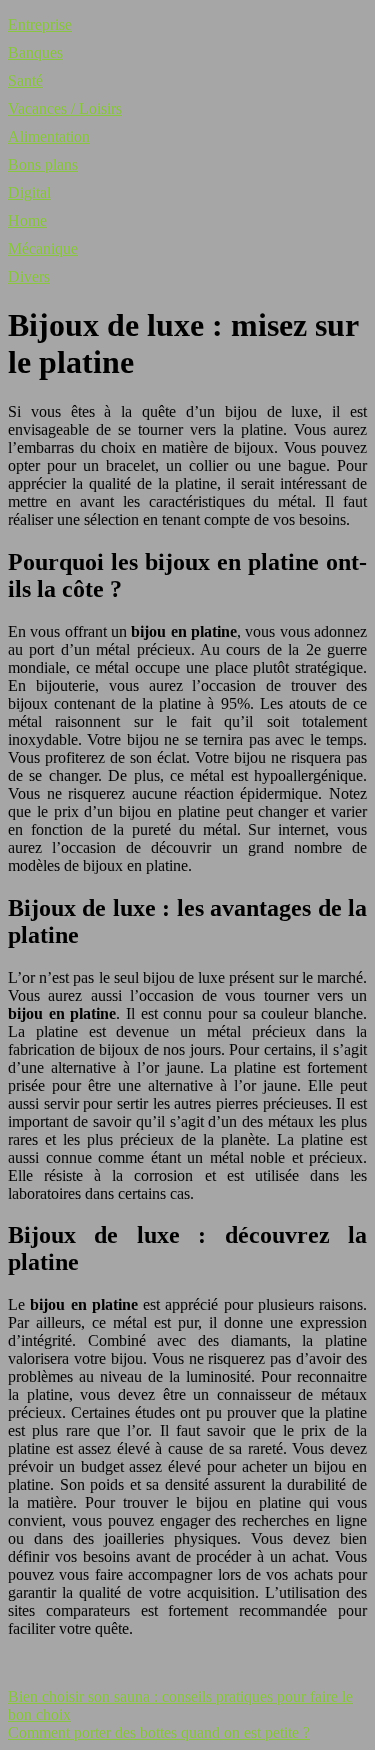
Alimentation (49, 136)
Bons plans (43, 164)
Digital (29, 192)
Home (27, 220)
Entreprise (40, 24)
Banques (35, 52)
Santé (25, 80)
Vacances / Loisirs (65, 108)
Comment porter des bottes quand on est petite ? (159, 1732)
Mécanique (43, 248)
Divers (29, 276)
